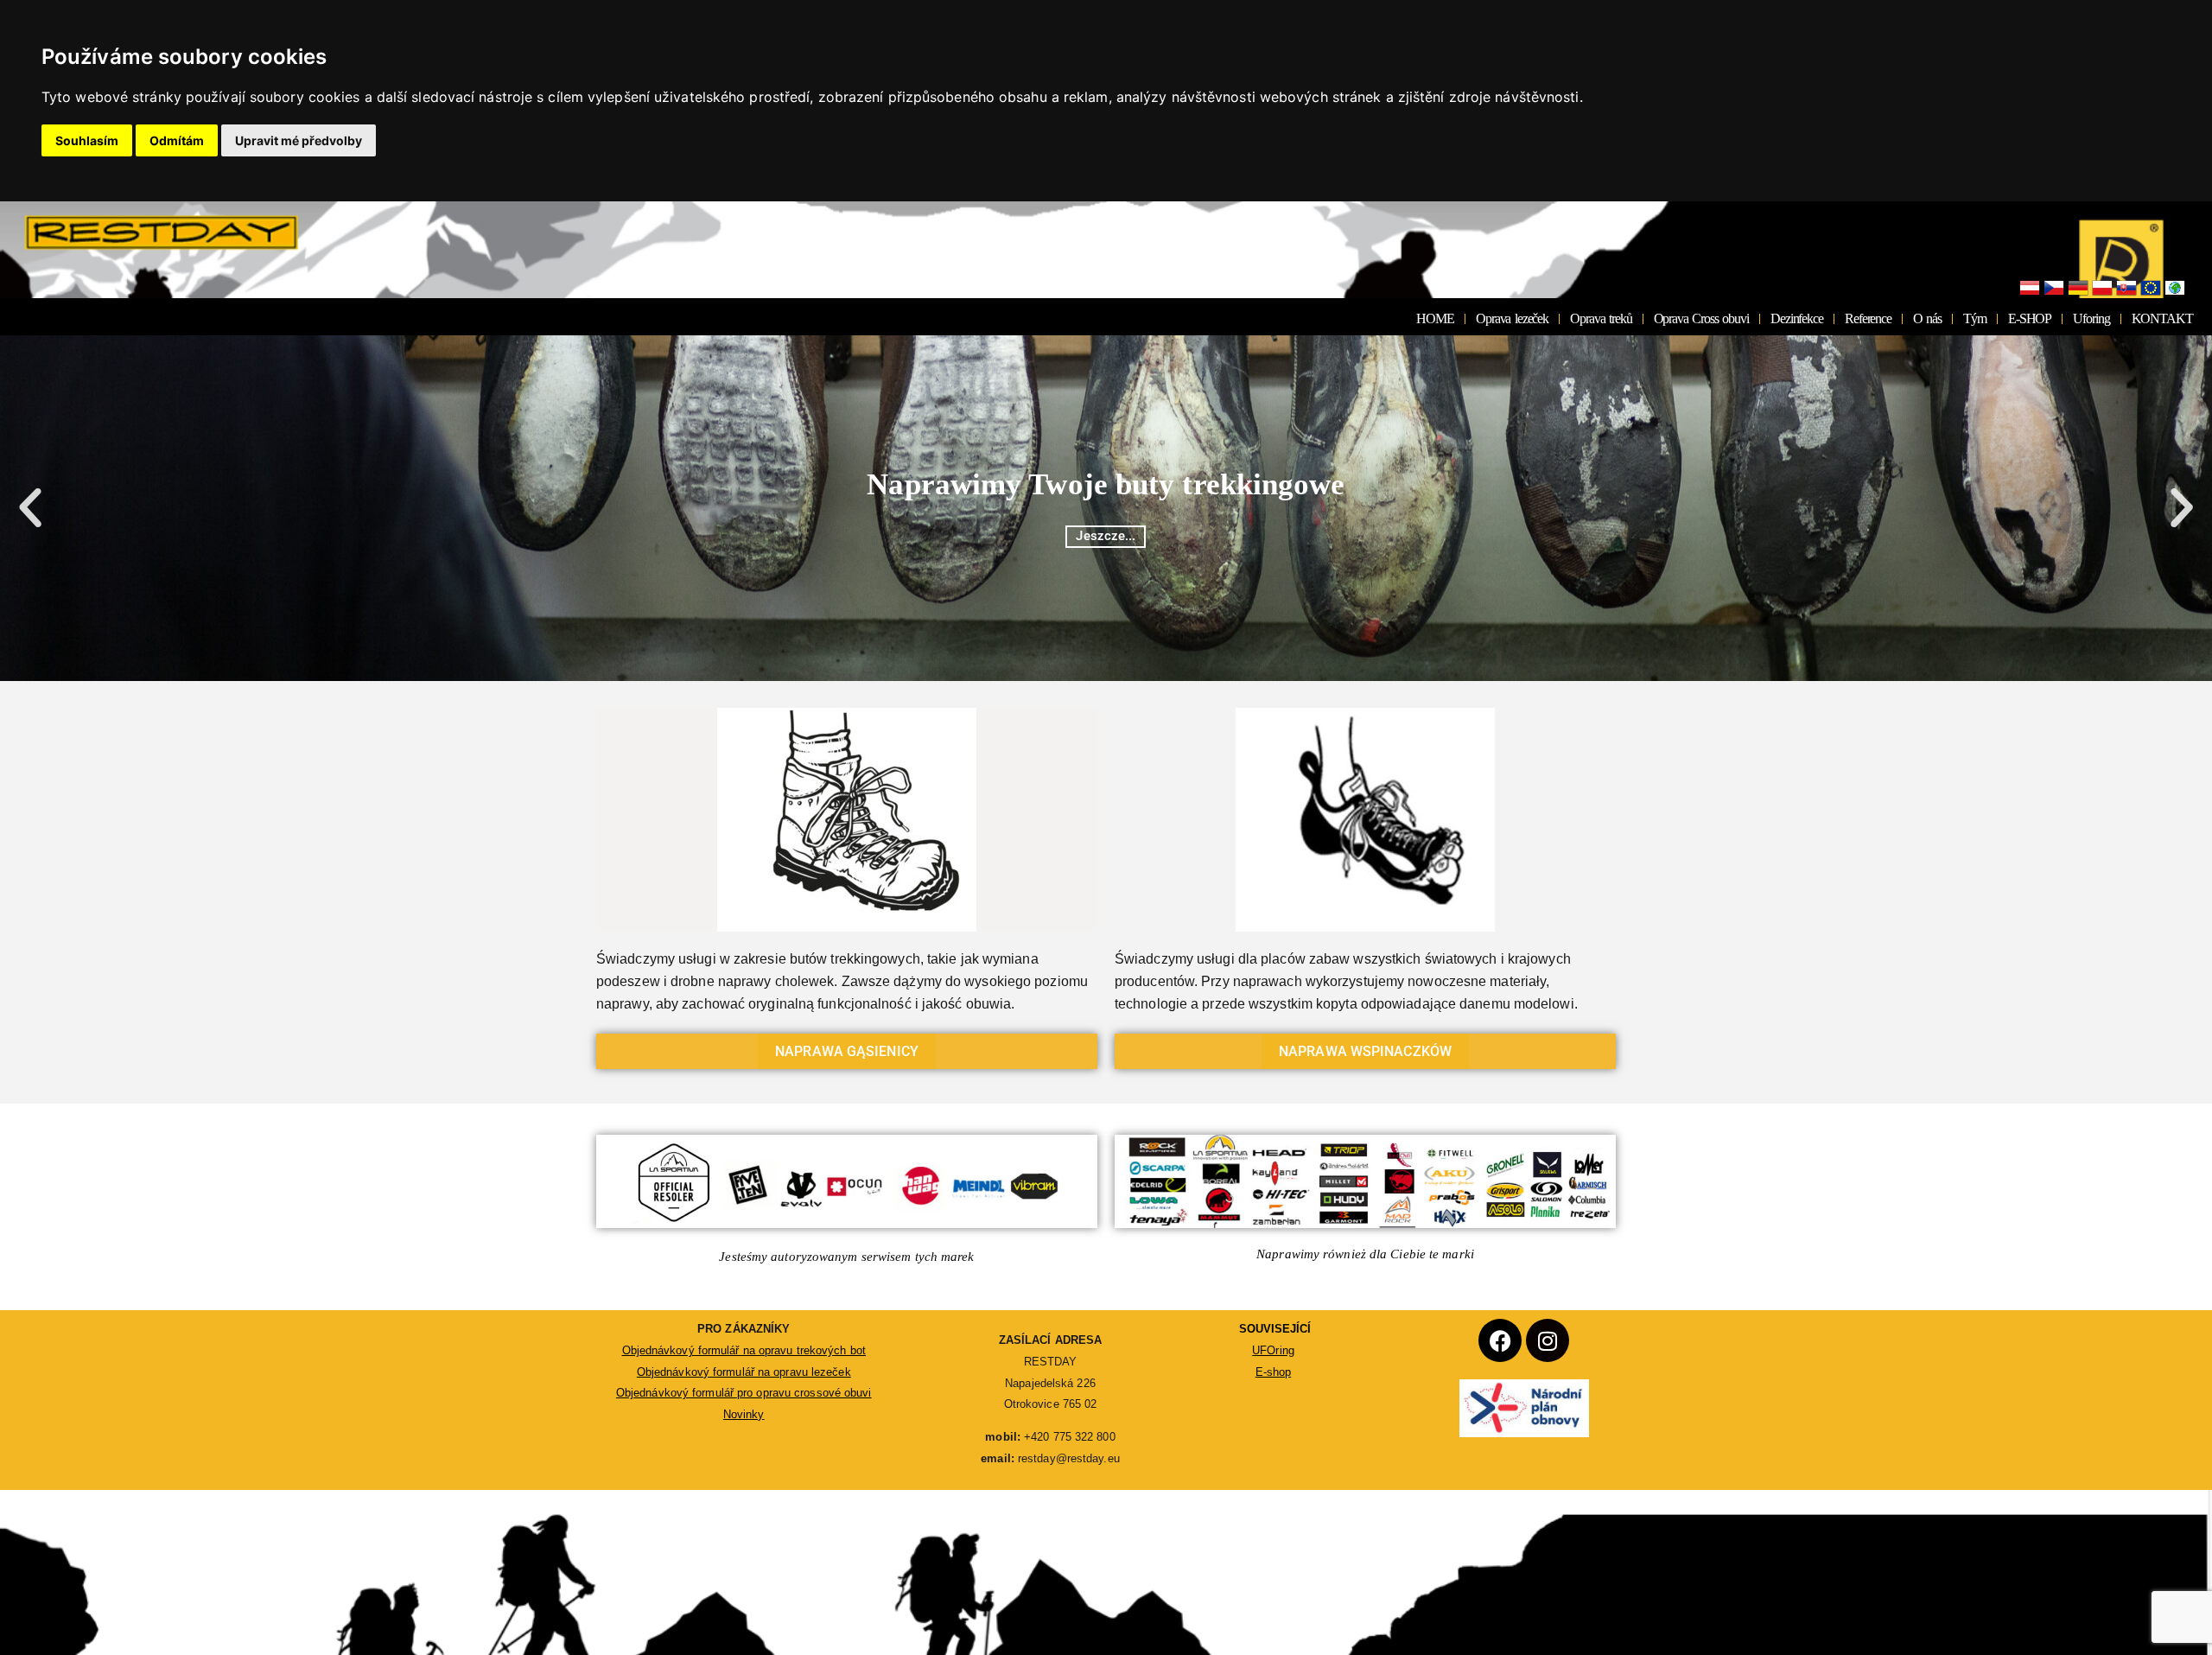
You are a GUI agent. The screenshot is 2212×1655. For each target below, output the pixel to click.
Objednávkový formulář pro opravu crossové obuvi (744, 1393)
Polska (2102, 289)
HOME (1435, 318)
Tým (1975, 318)
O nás (1927, 318)
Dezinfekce (1797, 318)
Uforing (2091, 318)
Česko (2054, 289)
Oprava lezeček (1512, 318)
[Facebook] (1500, 1340)
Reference (1868, 318)
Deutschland (2078, 289)
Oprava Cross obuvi (1701, 318)
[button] (30, 508)
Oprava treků (1601, 318)
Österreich (2030, 289)
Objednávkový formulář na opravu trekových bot (744, 1350)
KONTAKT (2162, 318)
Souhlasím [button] (87, 140)
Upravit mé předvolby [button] (299, 140)
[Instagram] (1548, 1340)
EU (2151, 289)
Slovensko (2126, 289)
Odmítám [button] (177, 140)
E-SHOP (2030, 318)
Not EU (2175, 289)
